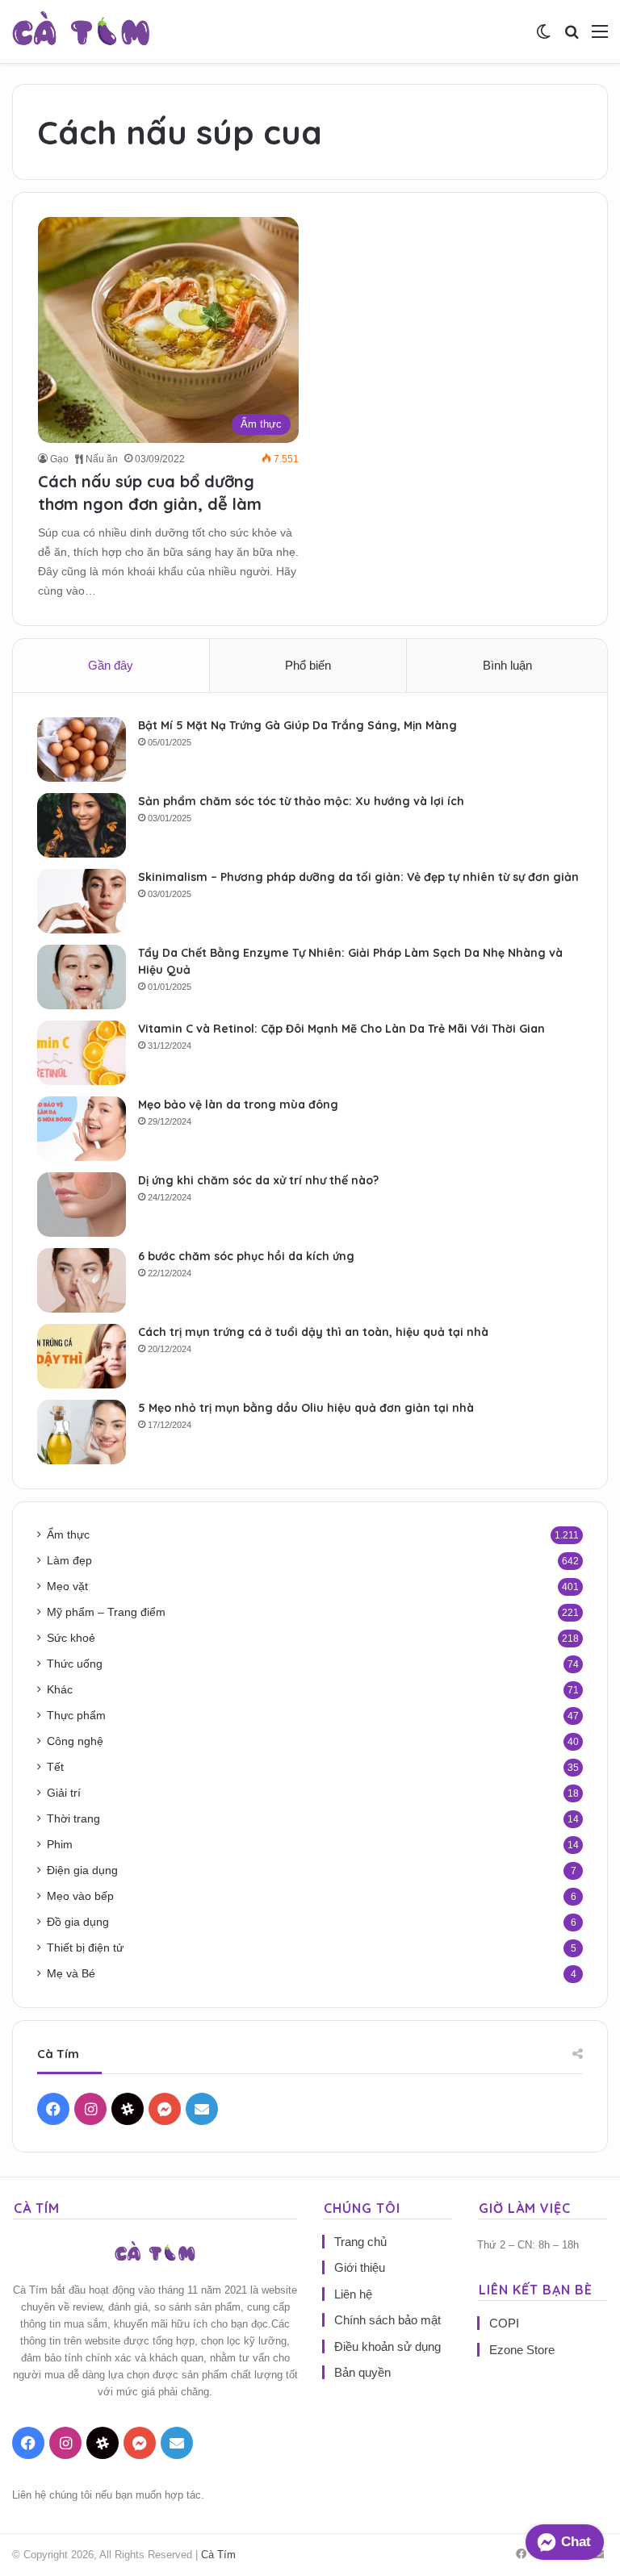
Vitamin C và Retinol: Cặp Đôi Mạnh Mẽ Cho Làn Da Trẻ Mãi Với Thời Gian (341, 1029)
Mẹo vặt (67, 1587)
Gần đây (111, 665)
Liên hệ (353, 2294)
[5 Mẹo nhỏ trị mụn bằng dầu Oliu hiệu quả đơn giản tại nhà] (82, 1432)
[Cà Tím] (81, 31)
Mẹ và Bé (71, 1974)
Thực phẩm (76, 1716)
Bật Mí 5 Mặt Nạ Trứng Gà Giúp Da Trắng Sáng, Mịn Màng (297, 725)
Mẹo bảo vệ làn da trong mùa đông (238, 1104)
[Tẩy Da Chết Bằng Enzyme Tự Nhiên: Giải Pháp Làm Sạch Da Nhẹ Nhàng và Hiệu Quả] (82, 977)
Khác (60, 1690)
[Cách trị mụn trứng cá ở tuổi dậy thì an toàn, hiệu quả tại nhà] (82, 1356)
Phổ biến (308, 665)
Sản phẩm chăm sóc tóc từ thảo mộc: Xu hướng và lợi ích (301, 801)
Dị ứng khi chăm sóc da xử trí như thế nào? (258, 1180)
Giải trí (64, 1793)
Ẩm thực (68, 1535)
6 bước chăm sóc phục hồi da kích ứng (246, 1256)
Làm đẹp (69, 1561)
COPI (504, 2323)
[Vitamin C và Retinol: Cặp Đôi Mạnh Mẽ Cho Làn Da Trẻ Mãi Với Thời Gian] (82, 1053)
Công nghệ (75, 1741)
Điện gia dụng (82, 1870)
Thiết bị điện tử (85, 1948)
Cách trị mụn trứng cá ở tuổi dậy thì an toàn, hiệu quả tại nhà (313, 1332)
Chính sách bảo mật (387, 2320)
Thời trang (73, 1819)
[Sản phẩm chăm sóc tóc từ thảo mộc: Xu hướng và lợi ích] (82, 825)
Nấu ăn (101, 459)
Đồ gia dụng (78, 1922)
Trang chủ (360, 2242)
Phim (60, 1845)
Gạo (59, 459)
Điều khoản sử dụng (387, 2346)
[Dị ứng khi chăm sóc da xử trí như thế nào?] (82, 1204)
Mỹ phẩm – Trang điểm (106, 1612)
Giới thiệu (360, 2267)
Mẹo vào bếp (80, 1896)
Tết (55, 1767)
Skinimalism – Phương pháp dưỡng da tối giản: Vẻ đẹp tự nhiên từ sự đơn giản (358, 877)
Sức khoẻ (71, 1638)
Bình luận (507, 665)
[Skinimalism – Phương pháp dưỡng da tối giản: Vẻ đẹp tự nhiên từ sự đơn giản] (82, 901)
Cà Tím (218, 2555)
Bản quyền (362, 2372)
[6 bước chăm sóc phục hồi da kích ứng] (82, 1280)
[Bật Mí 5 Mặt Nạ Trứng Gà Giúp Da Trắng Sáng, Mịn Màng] (82, 749)
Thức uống (75, 1664)
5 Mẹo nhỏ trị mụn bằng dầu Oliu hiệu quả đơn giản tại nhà (306, 1408)
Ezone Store (522, 2350)
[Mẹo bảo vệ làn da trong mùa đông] (82, 1129)
